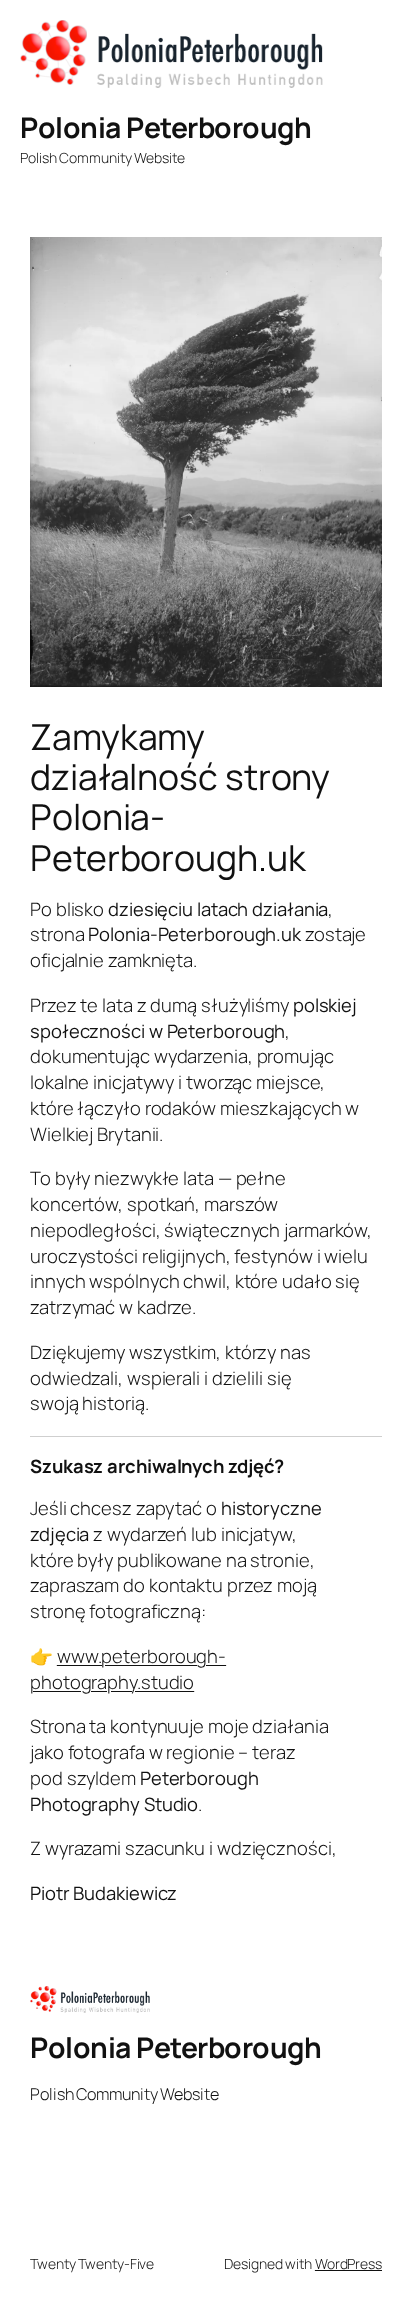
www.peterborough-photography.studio (128, 1669)
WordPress (348, 2263)
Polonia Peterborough (165, 127)
